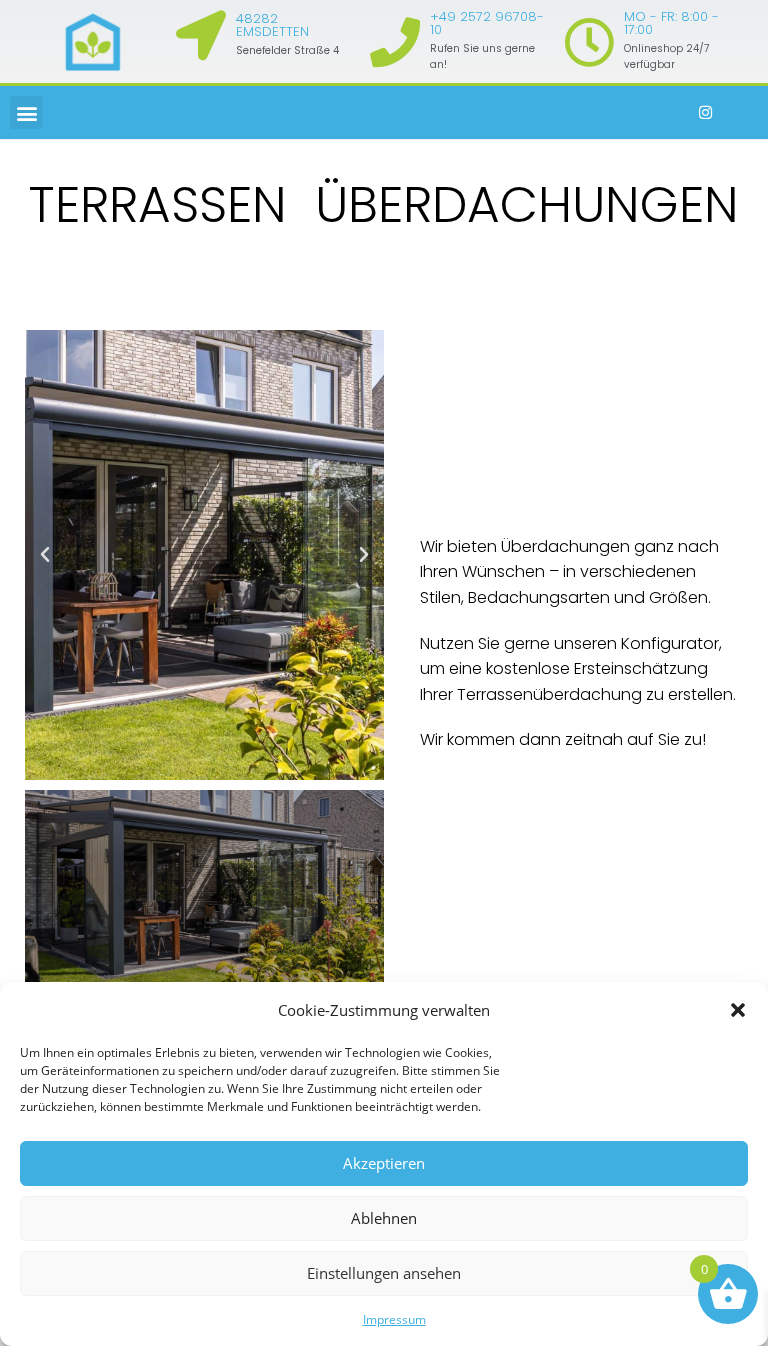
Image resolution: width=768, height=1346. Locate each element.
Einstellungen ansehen (384, 1273)
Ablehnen (384, 1218)
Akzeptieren (384, 1163)
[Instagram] (706, 113)
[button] (738, 1010)
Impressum (394, 1319)
